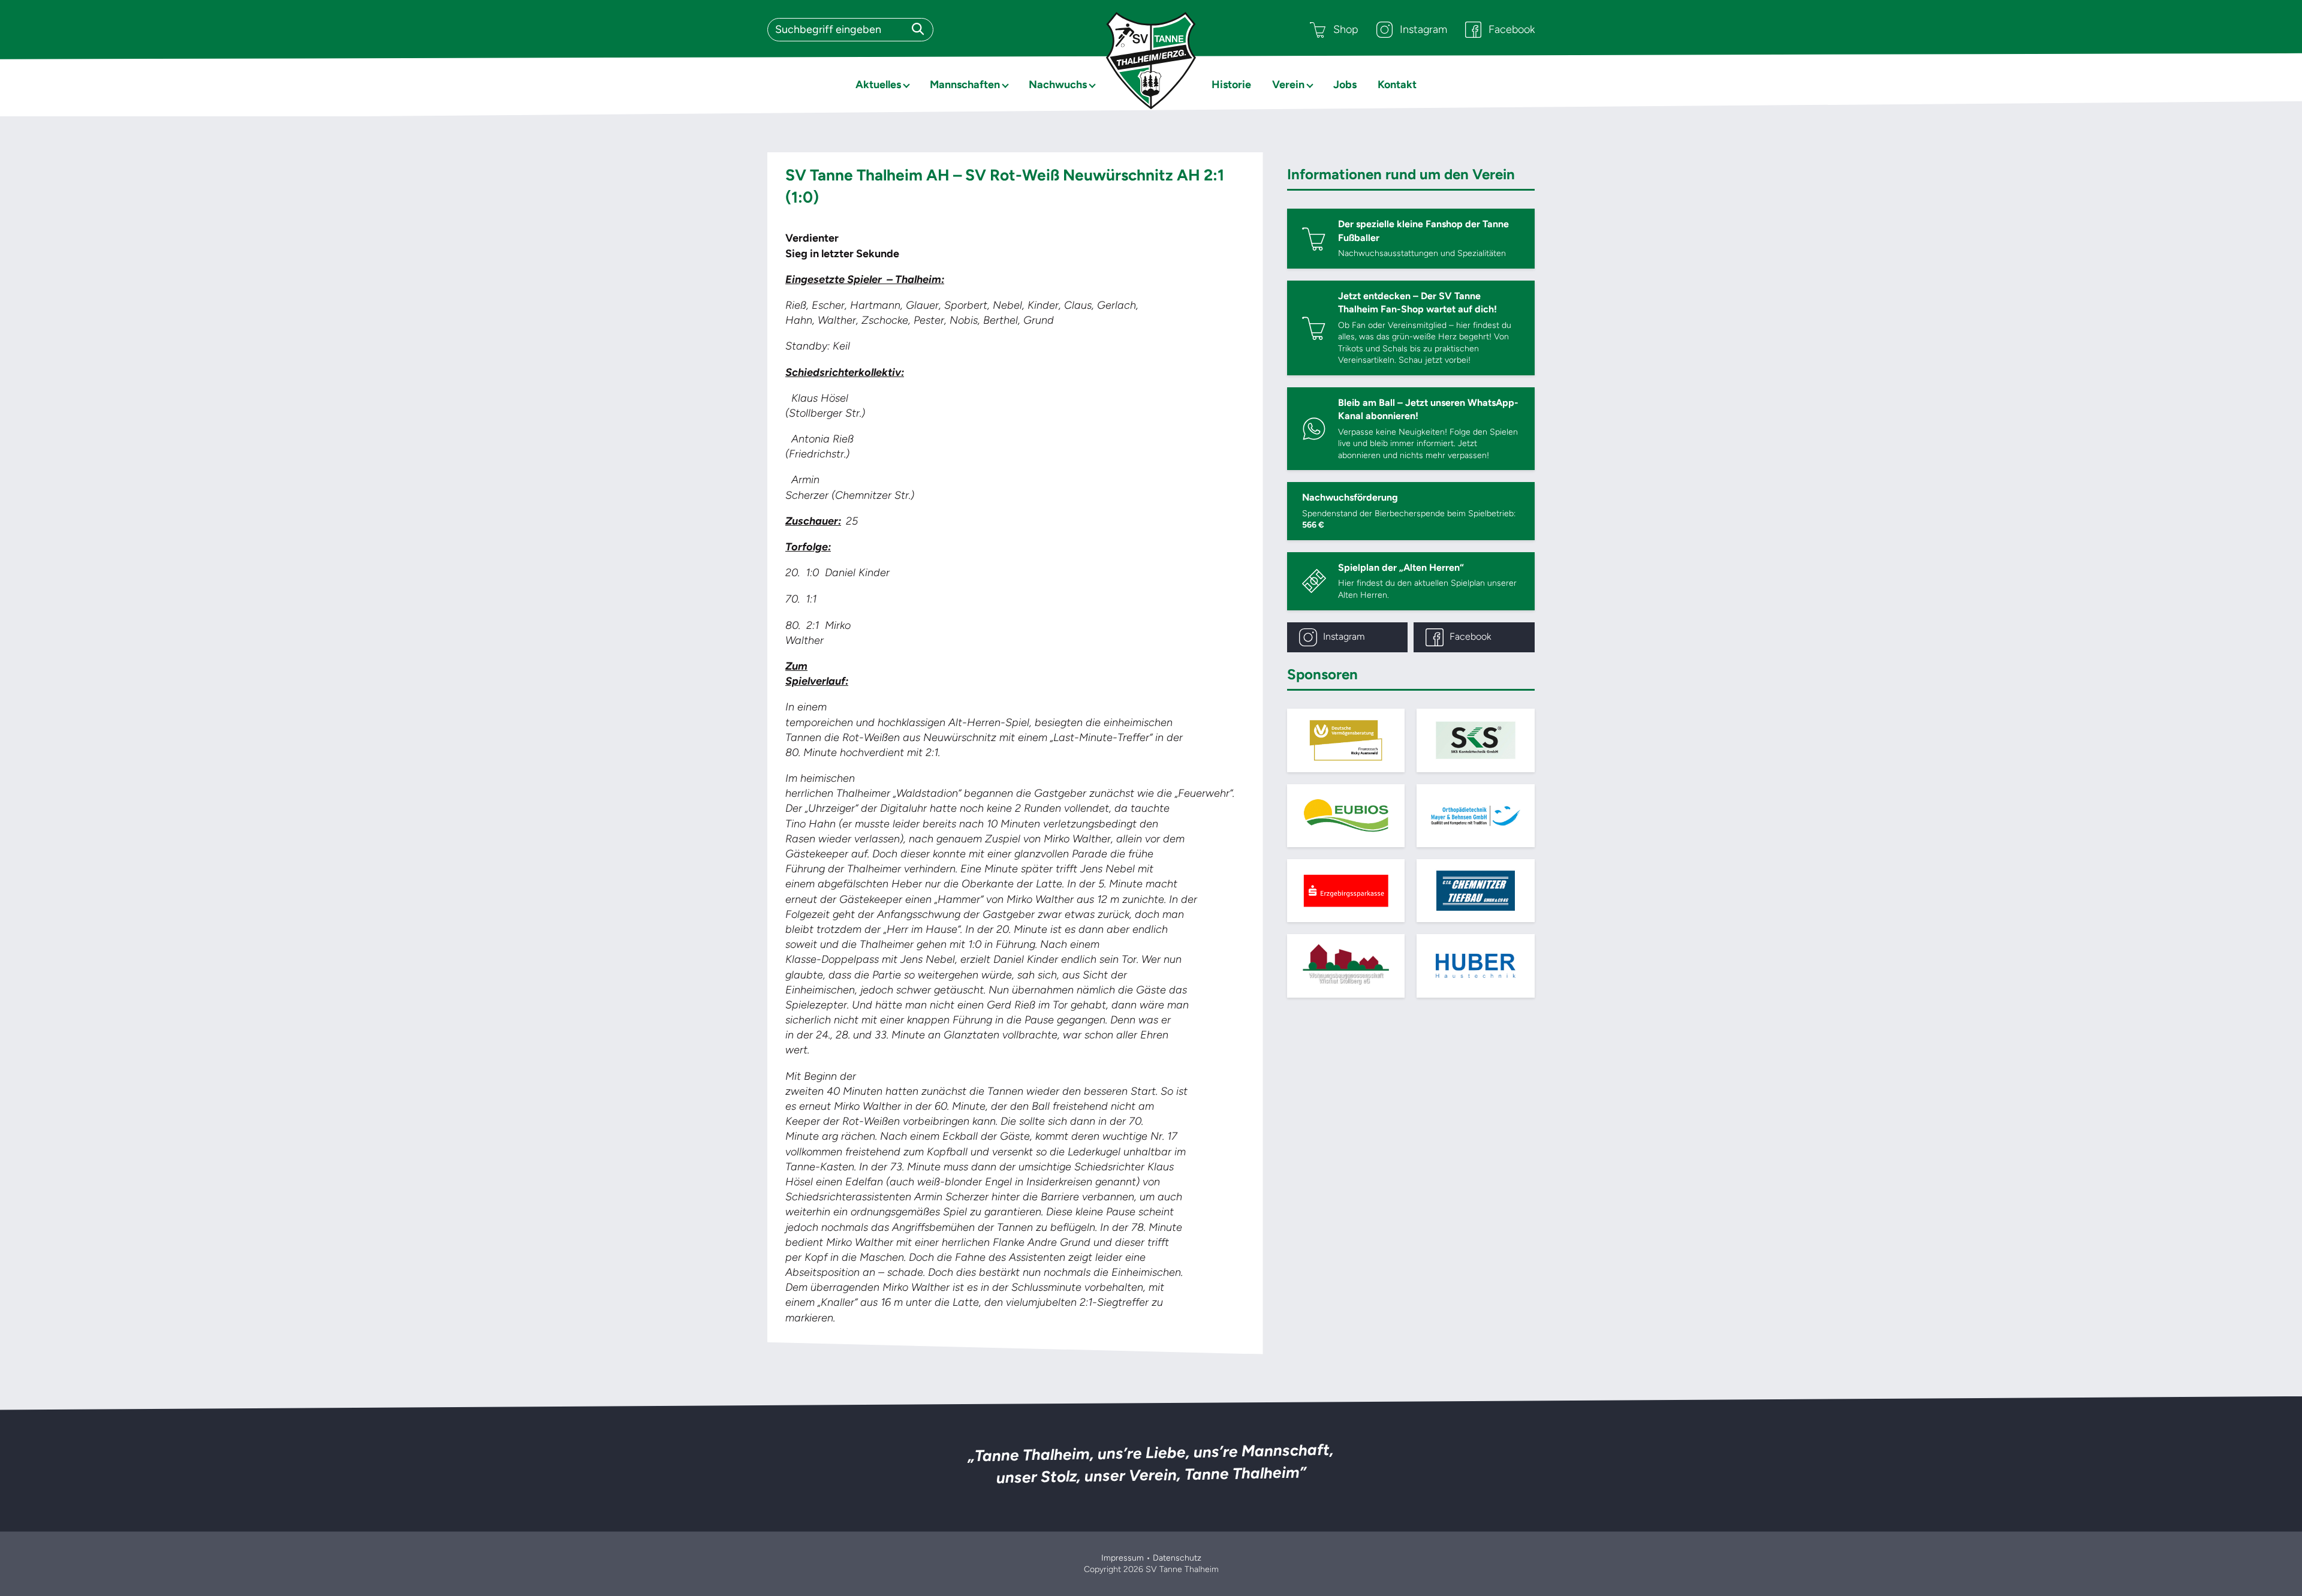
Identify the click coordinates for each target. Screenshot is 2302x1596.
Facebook (1512, 29)
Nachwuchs (1058, 85)
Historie (1231, 85)
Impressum (1123, 1558)
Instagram (1423, 29)
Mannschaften (965, 85)
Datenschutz (1177, 1558)
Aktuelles (878, 85)
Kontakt (1397, 85)
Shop (1346, 29)
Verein (1288, 85)
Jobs (1345, 85)
